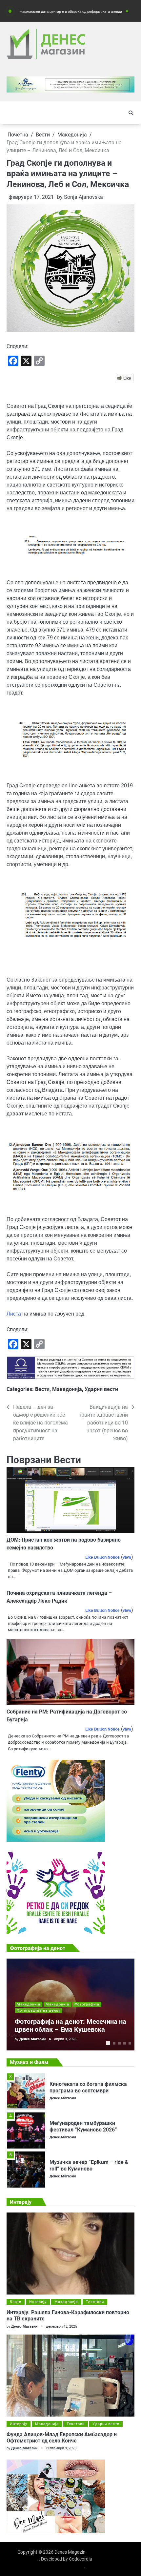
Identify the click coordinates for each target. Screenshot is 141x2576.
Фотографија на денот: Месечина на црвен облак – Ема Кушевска (70, 2025)
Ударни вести (101, 1389)
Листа (14, 1314)
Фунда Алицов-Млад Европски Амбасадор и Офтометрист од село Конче (62, 2438)
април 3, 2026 (65, 2039)
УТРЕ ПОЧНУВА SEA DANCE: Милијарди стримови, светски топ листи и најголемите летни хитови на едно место (92, 2172)
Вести (42, 1389)
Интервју (38, 2302)
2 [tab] (114, 2043)
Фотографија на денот (39, 2011)
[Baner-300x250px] (56, 1932)
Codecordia (81, 2559)
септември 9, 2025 (61, 2448)
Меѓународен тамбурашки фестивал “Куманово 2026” (83, 2087)
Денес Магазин (32, 2039)
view (127, 1557)
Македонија (67, 1389)
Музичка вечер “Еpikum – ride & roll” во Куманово (89, 2126)
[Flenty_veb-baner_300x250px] (56, 1840)
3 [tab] (119, 2043)
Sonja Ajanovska (83, 197)
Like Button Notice (102, 1557)
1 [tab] (108, 2043)
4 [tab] (125, 2043)
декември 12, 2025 (61, 2327)
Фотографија (87, 2004)
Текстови (95, 2302)
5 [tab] (130, 2043)
